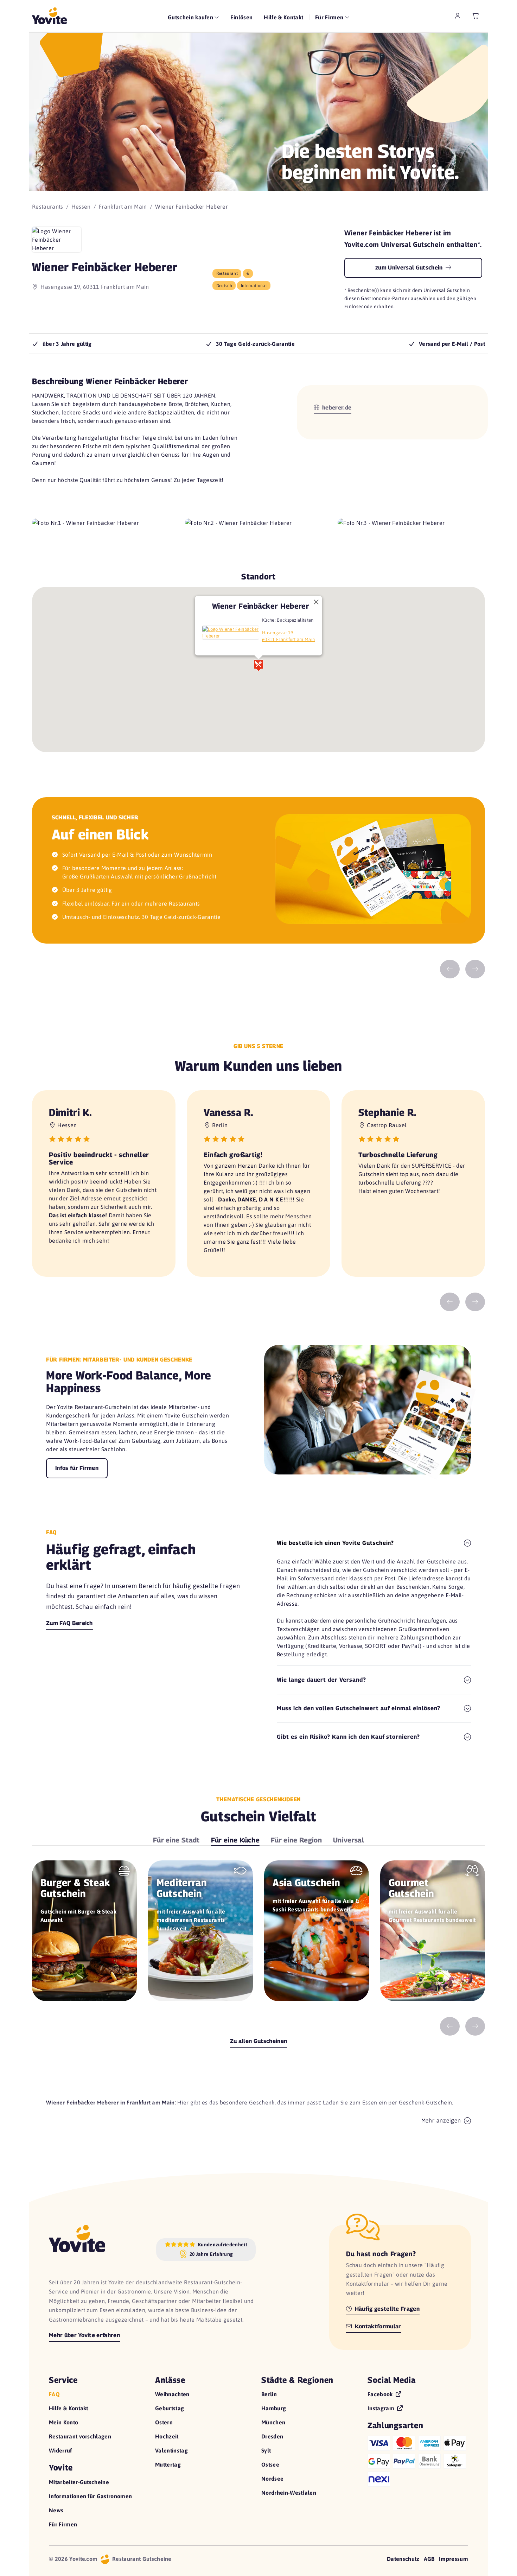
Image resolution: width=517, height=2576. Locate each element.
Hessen (81, 207)
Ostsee (270, 2464)
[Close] (316, 602)
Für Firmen (63, 2524)
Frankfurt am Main (123, 207)
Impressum (454, 2559)
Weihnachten (172, 2394)
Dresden (272, 2436)
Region (296, 1840)
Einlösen (242, 17)
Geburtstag (170, 2408)
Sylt (266, 2450)
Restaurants (48, 207)
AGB (429, 2559)
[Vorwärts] (475, 969)
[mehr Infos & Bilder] (231, 633)
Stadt (176, 1840)
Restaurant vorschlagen (80, 2436)
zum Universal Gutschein (410, 268)
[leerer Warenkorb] (476, 16)
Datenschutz (403, 2559)
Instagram (382, 2408)
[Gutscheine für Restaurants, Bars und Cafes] (49, 16)
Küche (235, 1840)
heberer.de (336, 408)
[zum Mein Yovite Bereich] (458, 16)
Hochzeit (167, 2436)
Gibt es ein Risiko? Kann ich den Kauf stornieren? (348, 1737)
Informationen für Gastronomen (90, 2496)
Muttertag (168, 2464)
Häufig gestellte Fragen (386, 2309)
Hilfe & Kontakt (283, 17)
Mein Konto (63, 2422)
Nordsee (272, 2479)
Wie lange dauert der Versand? (321, 1680)
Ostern (164, 2422)
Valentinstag (171, 2450)
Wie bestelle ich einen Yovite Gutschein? (335, 1543)
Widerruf (60, 2450)
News (56, 2510)
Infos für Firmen (77, 1468)
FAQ (54, 2394)
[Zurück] (450, 969)
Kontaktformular (377, 2326)
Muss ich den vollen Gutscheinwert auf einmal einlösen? (359, 1708)
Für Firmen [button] (330, 17)
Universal (349, 1840)
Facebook (381, 2394)
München (273, 2422)
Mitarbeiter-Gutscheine (79, 2482)
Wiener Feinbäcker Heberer (261, 606)
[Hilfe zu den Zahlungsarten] (418, 2460)
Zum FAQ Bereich (69, 1623)
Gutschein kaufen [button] (191, 17)
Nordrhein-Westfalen (289, 2493)
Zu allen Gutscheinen (258, 2041)
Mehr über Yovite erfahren (84, 2335)
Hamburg (274, 2408)
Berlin (269, 2394)
